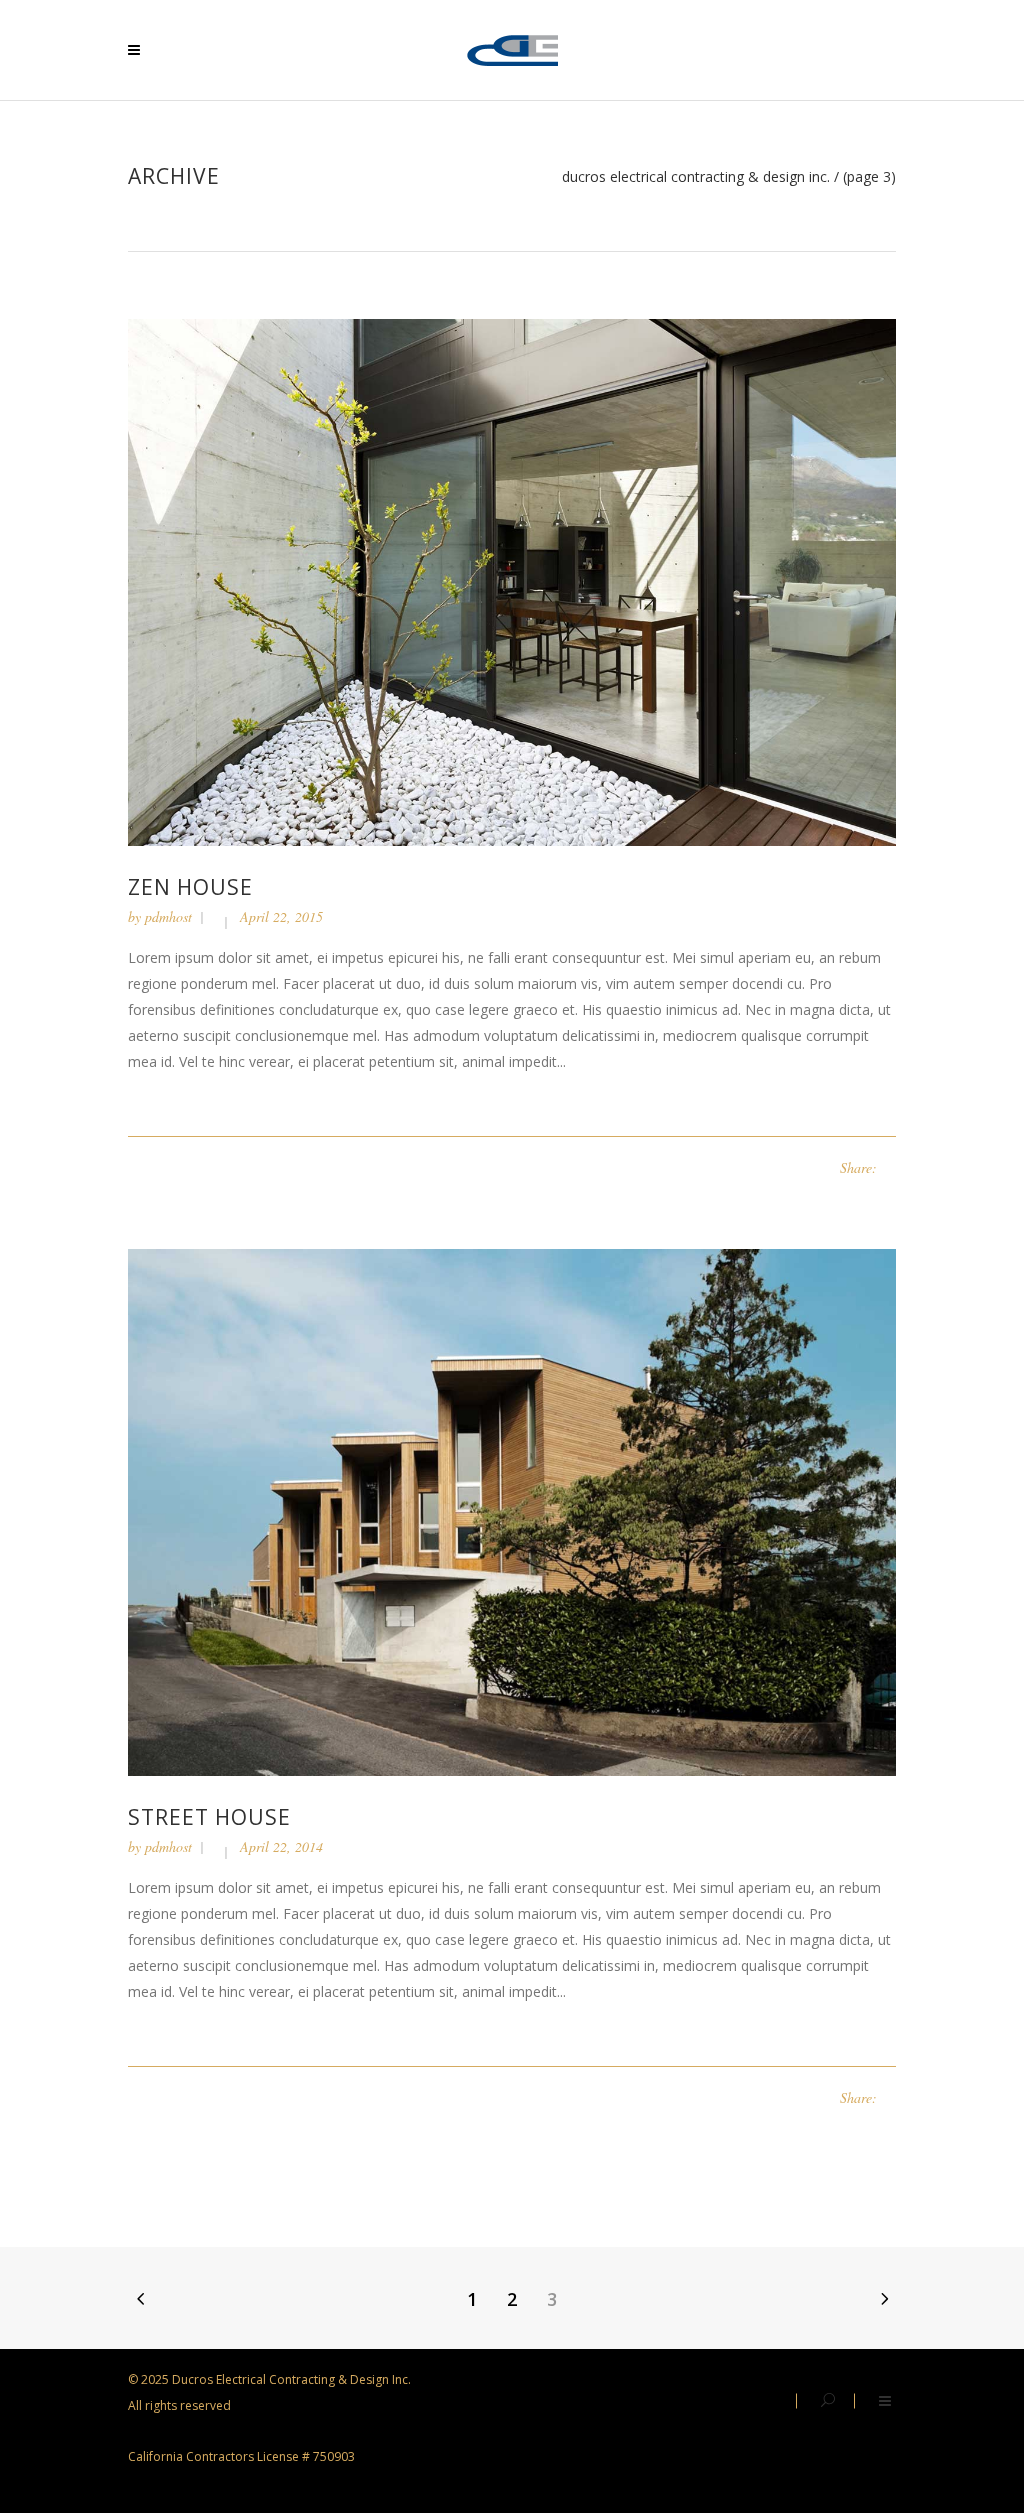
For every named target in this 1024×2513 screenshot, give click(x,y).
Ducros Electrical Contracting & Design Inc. (696, 177)
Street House (209, 1817)
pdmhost (168, 916)
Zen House (190, 887)
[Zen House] (512, 580)
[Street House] (512, 1510)
